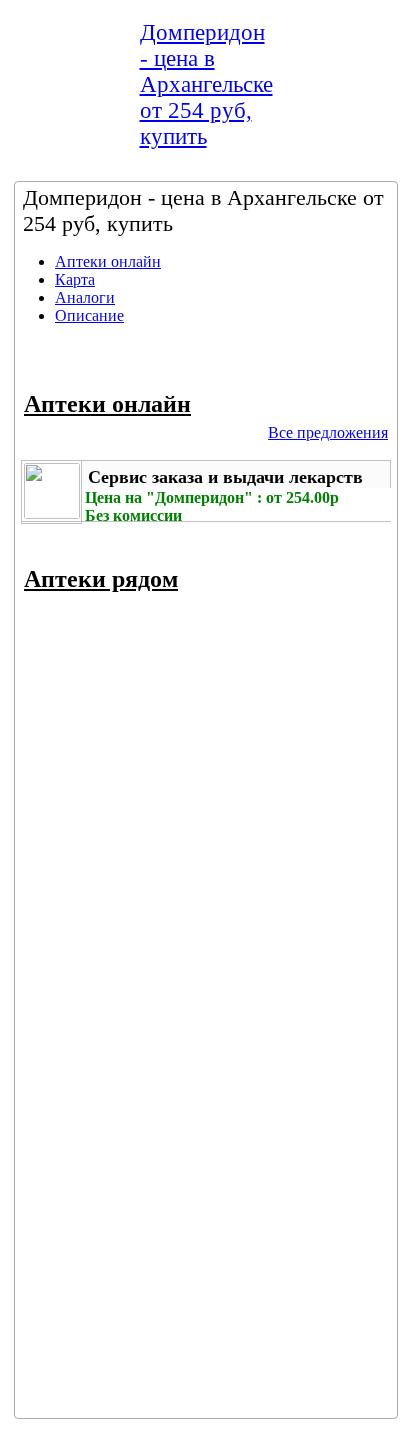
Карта (75, 279)
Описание (89, 315)
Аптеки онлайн (108, 261)
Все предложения (328, 432)
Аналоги (85, 297)
